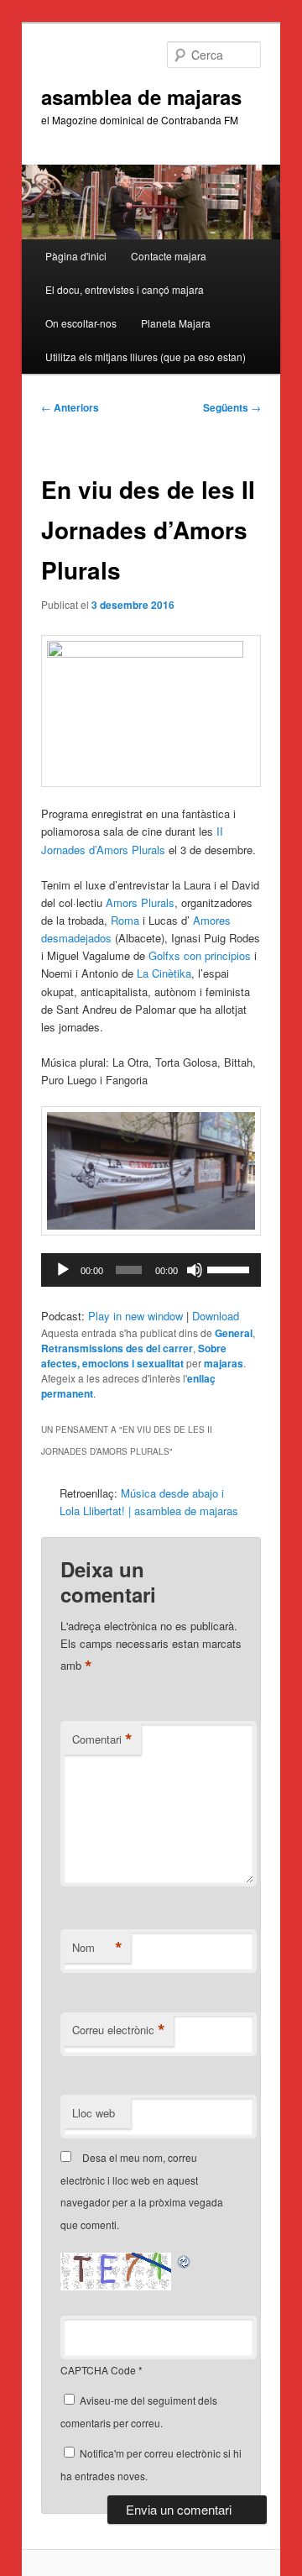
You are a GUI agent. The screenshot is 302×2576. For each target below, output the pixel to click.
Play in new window (135, 1316)
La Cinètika (164, 973)
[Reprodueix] (63, 1270)
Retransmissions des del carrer (117, 1348)
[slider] (230, 1268)
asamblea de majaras (141, 97)
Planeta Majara (176, 323)
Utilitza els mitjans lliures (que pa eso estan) (146, 357)
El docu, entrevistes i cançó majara (125, 289)
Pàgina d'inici (76, 256)
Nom (97, 1948)
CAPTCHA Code (98, 2370)
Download (216, 1316)
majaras (224, 1363)
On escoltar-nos (81, 323)
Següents (232, 407)
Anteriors (70, 407)
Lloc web (94, 2113)
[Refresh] (185, 2261)
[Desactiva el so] (195, 1270)
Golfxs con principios (200, 955)
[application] (151, 1270)
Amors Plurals (140, 902)
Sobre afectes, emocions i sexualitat (134, 1356)
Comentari (102, 1739)
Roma (125, 920)
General (234, 1333)
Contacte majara (169, 256)
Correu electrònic (119, 2030)
